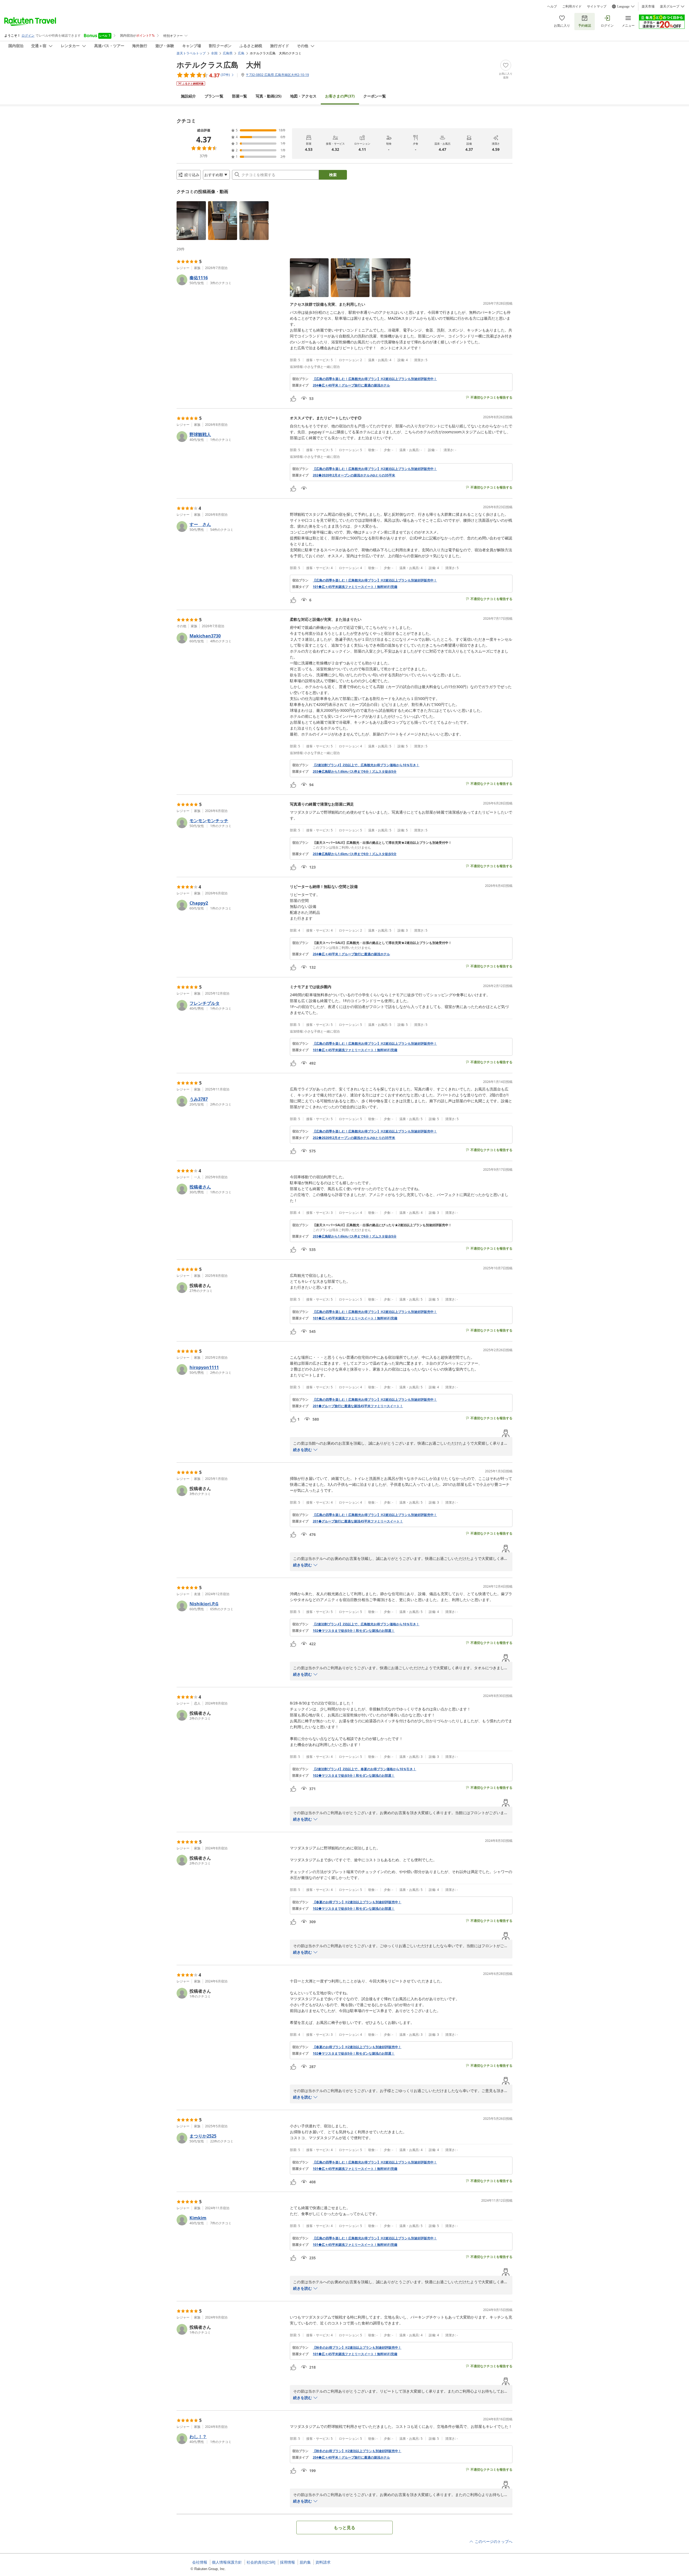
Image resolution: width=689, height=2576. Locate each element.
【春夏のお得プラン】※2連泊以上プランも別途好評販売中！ (357, 1902)
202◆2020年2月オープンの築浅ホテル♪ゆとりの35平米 (354, 475)
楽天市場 (648, 6)
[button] (191, 221)
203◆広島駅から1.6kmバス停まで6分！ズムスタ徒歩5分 (355, 772)
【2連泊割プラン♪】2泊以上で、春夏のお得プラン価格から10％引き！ (364, 1769)
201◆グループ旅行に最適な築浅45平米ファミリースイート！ (358, 1406)
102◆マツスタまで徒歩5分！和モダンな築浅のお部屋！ (354, 1631)
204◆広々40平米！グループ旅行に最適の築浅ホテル (351, 385)
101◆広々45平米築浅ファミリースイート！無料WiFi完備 (355, 587)
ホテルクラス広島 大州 (219, 65)
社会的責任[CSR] (261, 2562)
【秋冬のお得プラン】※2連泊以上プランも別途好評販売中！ (357, 2348)
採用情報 (287, 2562)
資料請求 (323, 2562)
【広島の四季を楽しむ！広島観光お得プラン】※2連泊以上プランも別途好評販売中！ (375, 379)
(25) (269, 96)
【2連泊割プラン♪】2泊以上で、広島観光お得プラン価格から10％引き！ (366, 765)
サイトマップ (597, 6)
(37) (340, 96)
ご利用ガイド (572, 6)
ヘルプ (552, 6)
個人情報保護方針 (227, 2562)
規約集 (305, 2562)
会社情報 (200, 2562)
